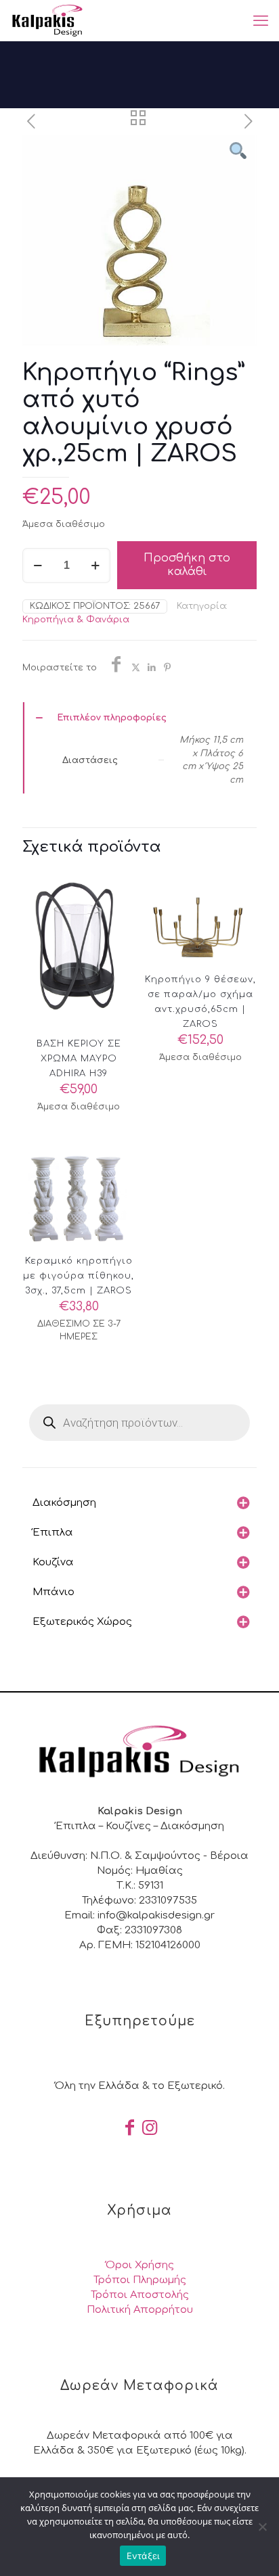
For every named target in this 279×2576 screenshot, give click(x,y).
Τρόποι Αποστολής (140, 2295)
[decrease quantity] (38, 566)
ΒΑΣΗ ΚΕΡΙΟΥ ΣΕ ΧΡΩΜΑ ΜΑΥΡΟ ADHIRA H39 (79, 1059)
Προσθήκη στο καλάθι (187, 565)
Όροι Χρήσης (140, 2265)
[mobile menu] (261, 20)
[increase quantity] (95, 566)
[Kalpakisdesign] (47, 20)
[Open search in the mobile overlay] (139, 1423)
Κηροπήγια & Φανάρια (76, 620)
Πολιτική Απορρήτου (140, 2310)
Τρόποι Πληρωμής (140, 2280)
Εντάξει (143, 2556)
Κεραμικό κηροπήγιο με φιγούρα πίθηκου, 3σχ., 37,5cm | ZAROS (79, 1276)
